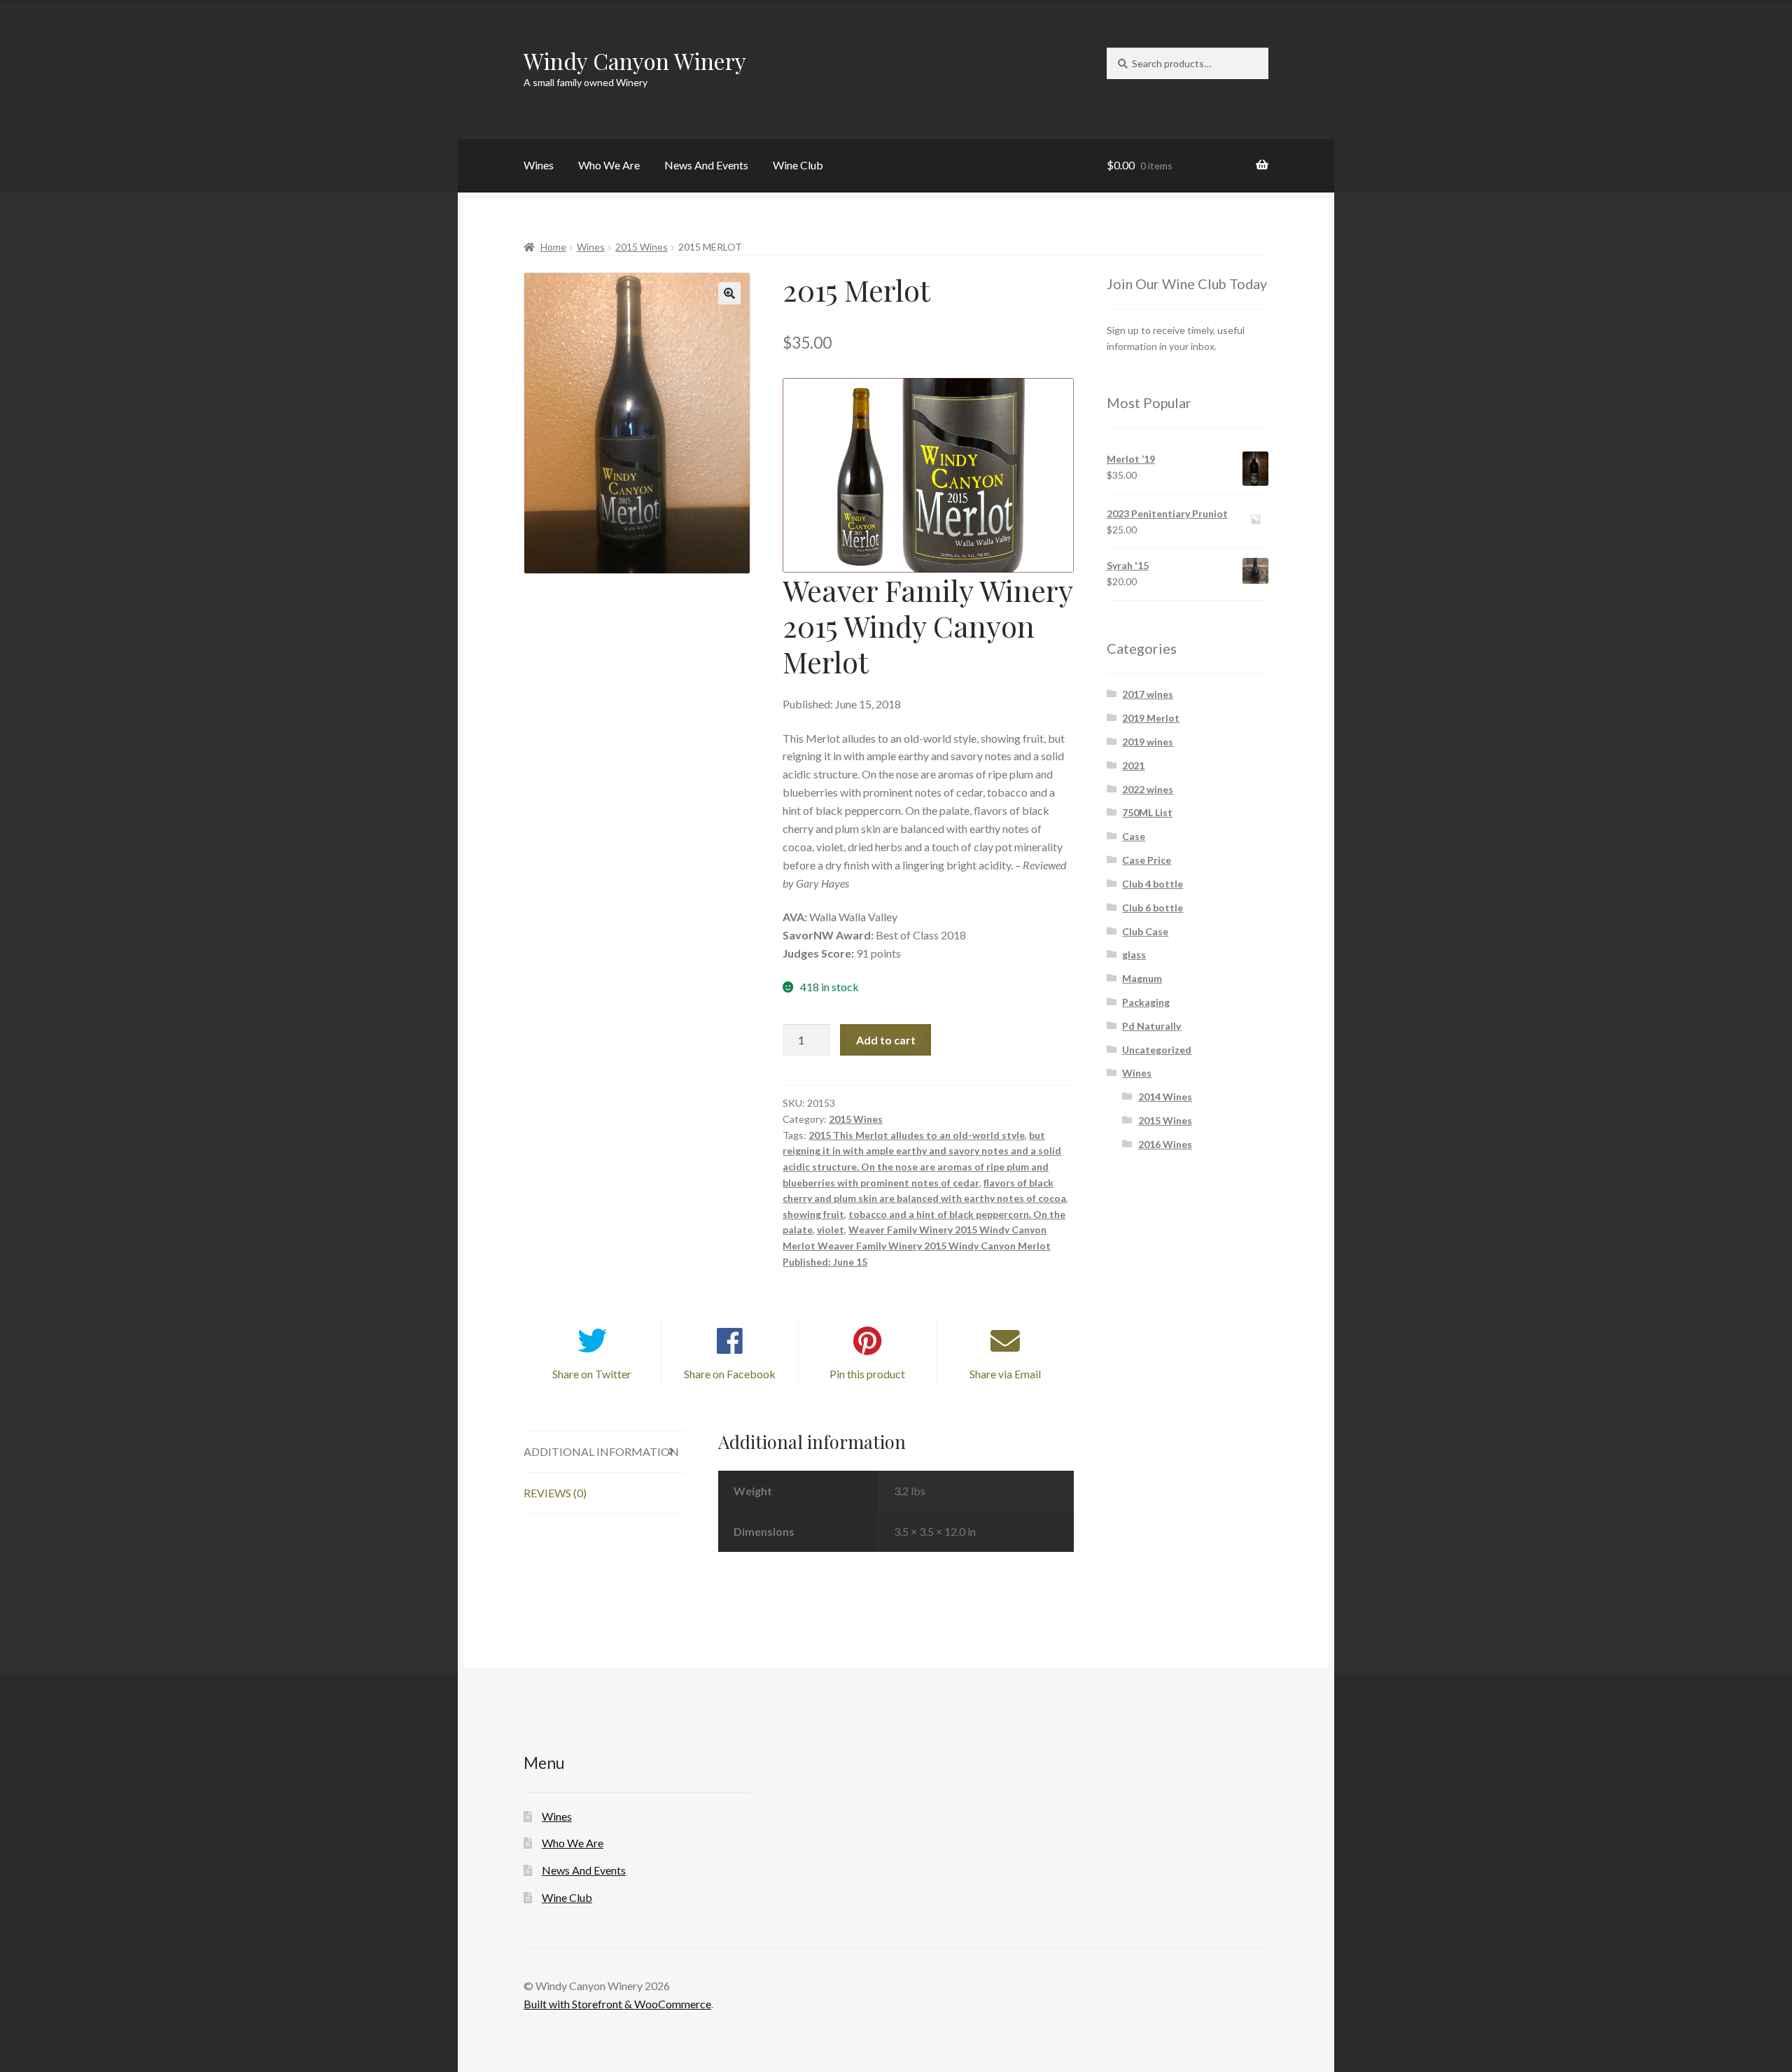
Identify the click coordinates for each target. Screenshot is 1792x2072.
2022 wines (1148, 789)
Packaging (1146, 1002)
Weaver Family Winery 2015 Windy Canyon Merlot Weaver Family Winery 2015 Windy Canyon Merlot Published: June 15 (917, 1245)
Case (1134, 836)
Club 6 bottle (1153, 908)
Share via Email (1005, 1374)
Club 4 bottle (1153, 884)
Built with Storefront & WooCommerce (617, 2004)
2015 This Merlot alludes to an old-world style (917, 1135)
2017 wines (1148, 694)
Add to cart (886, 1040)
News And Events (706, 165)
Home (553, 247)
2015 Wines (642, 247)
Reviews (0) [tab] (555, 1493)
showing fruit (813, 1214)
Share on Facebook (730, 1374)
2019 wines (1148, 742)
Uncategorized (1157, 1050)
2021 (1133, 765)
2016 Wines (1165, 1144)
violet (831, 1230)
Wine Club (798, 165)
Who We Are (609, 165)
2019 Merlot (1151, 718)
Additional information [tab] (601, 1451)
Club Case (1145, 931)
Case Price (1147, 860)
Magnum (1142, 978)
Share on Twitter (592, 1374)
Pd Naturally (1151, 1026)
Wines (539, 165)
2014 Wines (1165, 1097)
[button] (729, 293)
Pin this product (867, 1374)
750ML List (1147, 812)
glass (1134, 954)
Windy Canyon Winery (635, 61)
